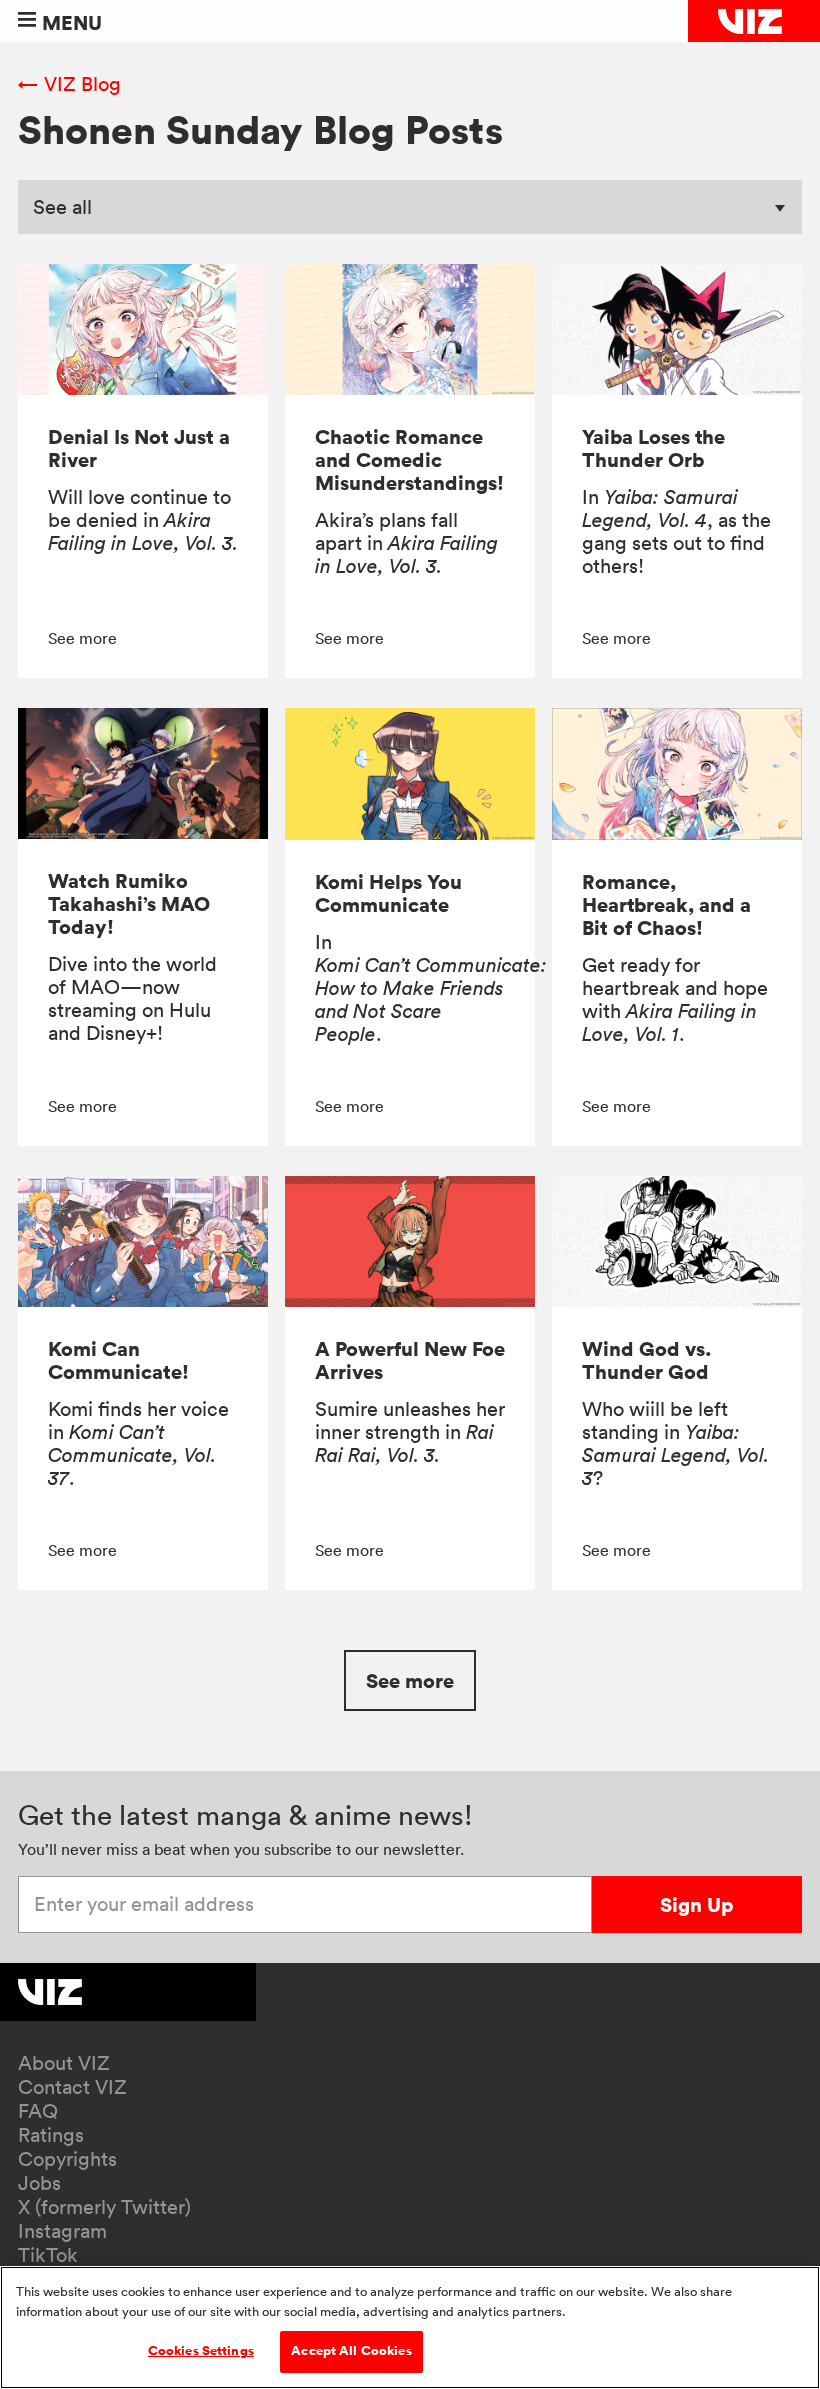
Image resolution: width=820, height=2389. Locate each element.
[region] (410, 2327)
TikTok (48, 2255)
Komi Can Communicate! (118, 1360)
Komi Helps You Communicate (388, 893)
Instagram (62, 2231)
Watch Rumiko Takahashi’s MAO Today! (129, 903)
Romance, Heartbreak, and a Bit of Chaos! (666, 904)
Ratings (51, 2135)
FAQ (38, 2111)
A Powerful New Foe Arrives (410, 1360)
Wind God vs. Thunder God (647, 1360)
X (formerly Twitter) (104, 2207)
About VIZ (64, 2063)
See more (410, 1680)
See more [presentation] (82, 638)
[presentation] (143, 329)
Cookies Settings (201, 2351)
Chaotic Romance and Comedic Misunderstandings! (409, 459)
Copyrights (67, 2159)
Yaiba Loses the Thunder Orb (653, 448)
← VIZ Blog (69, 84)
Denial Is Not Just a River (139, 448)
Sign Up (696, 1904)
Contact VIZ (72, 2087)
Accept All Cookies (351, 2351)
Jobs (39, 2183)
